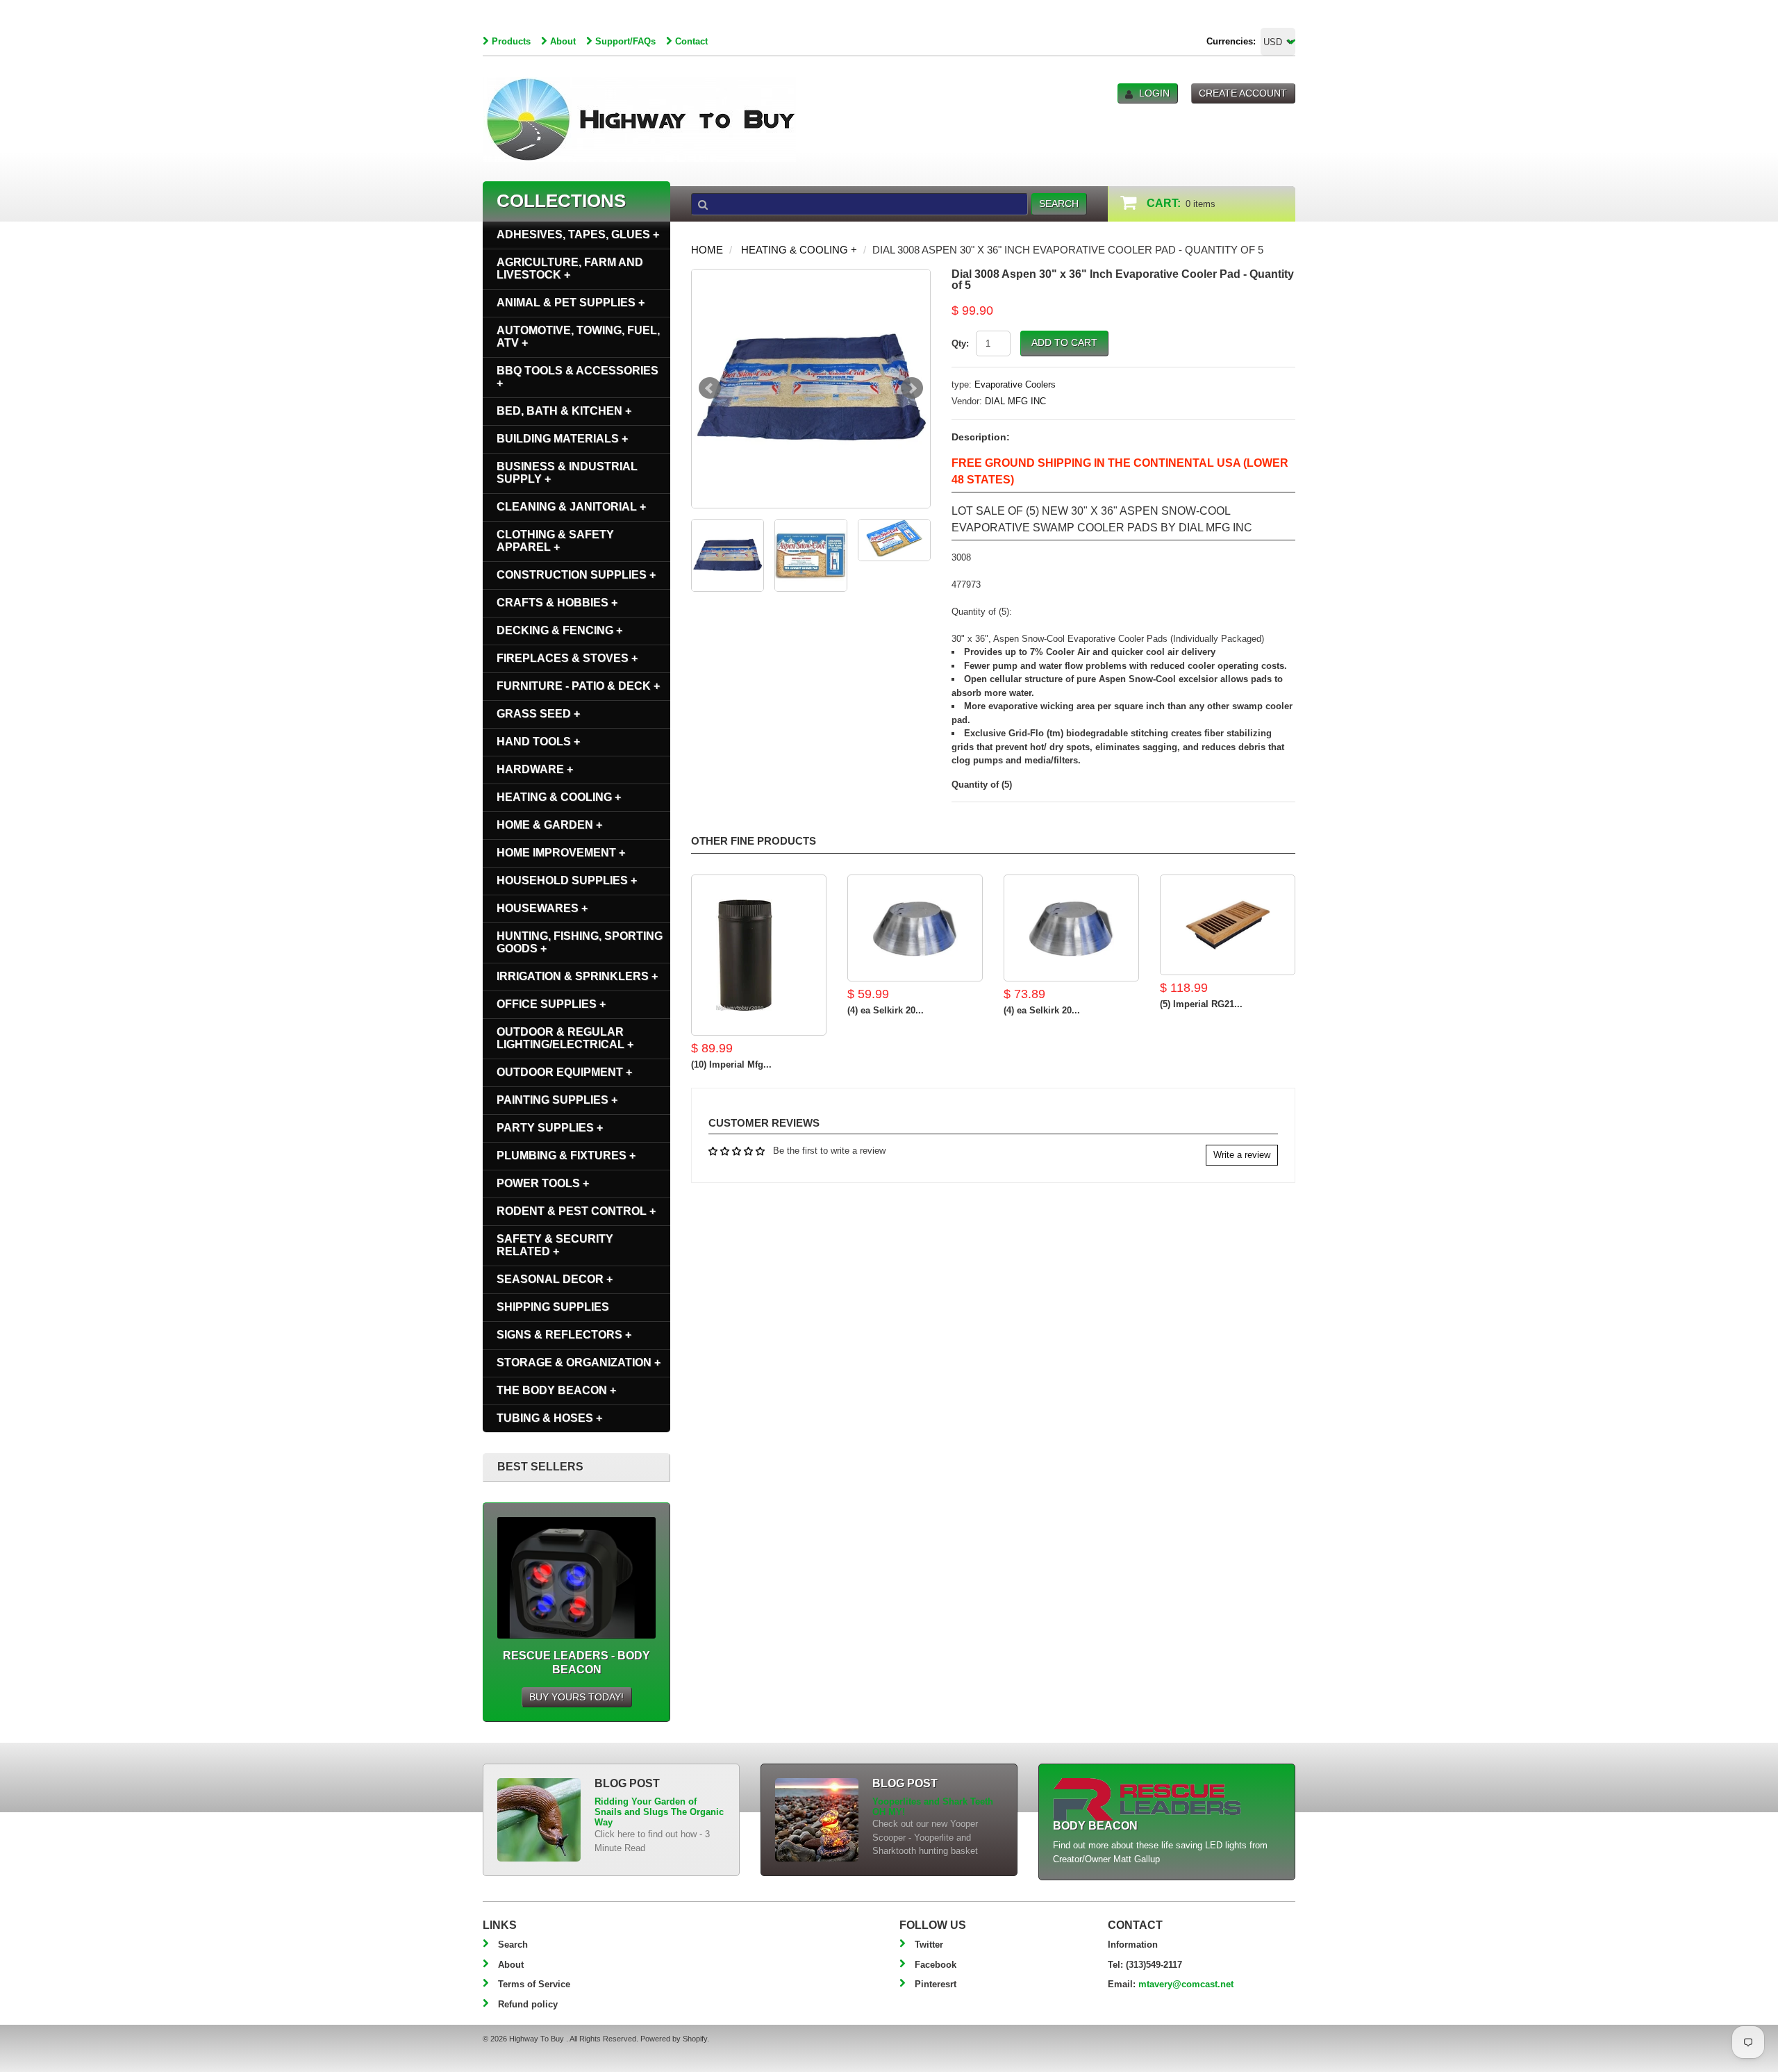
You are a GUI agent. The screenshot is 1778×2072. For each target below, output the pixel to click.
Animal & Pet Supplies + (571, 302)
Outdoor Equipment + (564, 1072)
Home (707, 250)
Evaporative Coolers (1015, 384)
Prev (710, 388)
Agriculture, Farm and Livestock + (570, 268)
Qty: (960, 343)
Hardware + (535, 769)
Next (912, 388)
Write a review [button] (1242, 1155)
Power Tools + (543, 1183)
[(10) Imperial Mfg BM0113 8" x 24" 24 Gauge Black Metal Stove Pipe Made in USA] (759, 955)
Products (511, 41)
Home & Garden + (549, 825)
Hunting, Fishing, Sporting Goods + (580, 942)
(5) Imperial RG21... (1201, 1004)
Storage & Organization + (579, 1362)
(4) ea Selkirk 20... (886, 1010)
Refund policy (528, 2004)
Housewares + (542, 908)
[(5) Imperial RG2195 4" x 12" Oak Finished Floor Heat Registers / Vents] (1228, 925)
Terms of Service (534, 1984)
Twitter (929, 1945)
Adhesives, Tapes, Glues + (578, 234)
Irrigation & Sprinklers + (577, 976)
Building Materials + (562, 439)
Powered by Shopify (674, 2039)
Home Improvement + (561, 853)
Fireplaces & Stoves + (567, 658)
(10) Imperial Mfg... (731, 1064)
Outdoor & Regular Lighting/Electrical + (565, 1038)
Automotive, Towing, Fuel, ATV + (578, 337)
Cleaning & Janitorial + (571, 507)
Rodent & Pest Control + (576, 1211)
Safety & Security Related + (555, 1245)
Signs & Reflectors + (564, 1335)
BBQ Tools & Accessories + (578, 377)
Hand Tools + (538, 741)
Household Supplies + (567, 880)
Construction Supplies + (576, 575)
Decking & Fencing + (559, 630)
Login (1154, 93)
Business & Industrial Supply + (567, 473)
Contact (691, 41)
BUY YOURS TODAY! (576, 1697)
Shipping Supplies (553, 1307)
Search (513, 1945)
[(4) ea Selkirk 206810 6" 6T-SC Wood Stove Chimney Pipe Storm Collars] (915, 928)
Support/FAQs (625, 41)
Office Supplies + (551, 1004)
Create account (1243, 93)
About (563, 41)
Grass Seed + (538, 714)
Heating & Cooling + (799, 250)
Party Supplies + (550, 1128)
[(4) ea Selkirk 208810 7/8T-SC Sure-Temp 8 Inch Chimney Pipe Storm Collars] (1071, 928)
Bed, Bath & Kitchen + (564, 411)
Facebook (936, 1965)
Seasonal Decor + (555, 1279)
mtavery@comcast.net (1186, 1984)
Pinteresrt (936, 1984)
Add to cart (1064, 342)
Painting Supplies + (557, 1100)
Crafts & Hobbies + (557, 603)
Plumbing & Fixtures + (566, 1155)
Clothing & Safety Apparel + (555, 541)
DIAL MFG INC (1015, 401)
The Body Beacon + (556, 1390)
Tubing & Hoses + (549, 1418)
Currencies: (1231, 41)
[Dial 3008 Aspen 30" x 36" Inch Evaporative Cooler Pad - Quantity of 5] (811, 389)
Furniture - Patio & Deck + (578, 686)
